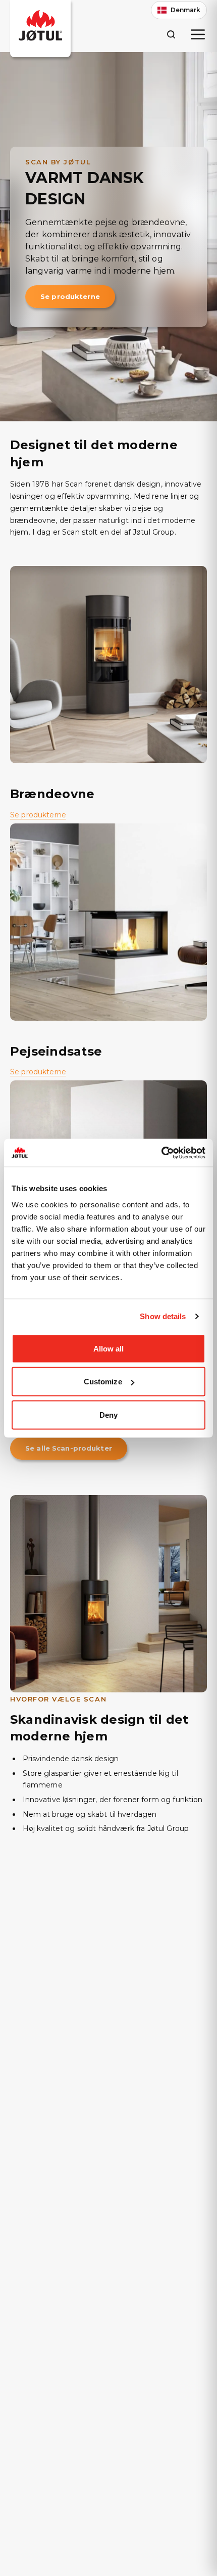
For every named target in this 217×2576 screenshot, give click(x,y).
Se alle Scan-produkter (69, 1448)
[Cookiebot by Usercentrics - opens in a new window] (161, 1153)
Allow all (109, 1348)
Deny (108, 1414)
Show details (163, 1316)
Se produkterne (70, 296)
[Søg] (171, 34)
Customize (103, 1382)
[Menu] (198, 34)
